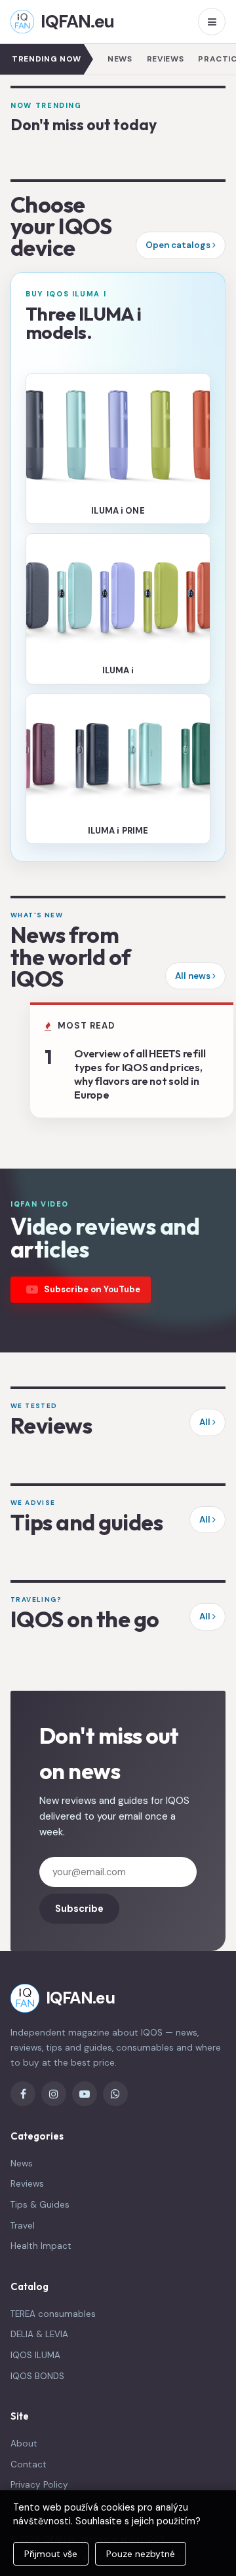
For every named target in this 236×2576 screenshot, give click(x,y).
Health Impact (41, 2246)
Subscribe (79, 1909)
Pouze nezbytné (141, 2554)
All (206, 1422)
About (24, 2444)
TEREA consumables (53, 2314)
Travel (23, 2226)
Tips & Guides (40, 2205)
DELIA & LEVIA (39, 2334)
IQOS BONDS (37, 2376)
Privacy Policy (39, 2485)
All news (194, 976)
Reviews (166, 59)
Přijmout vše (51, 2554)
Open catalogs (179, 245)
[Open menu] (212, 22)
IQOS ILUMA (35, 2355)
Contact (29, 2464)
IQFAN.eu (77, 21)
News (120, 59)
